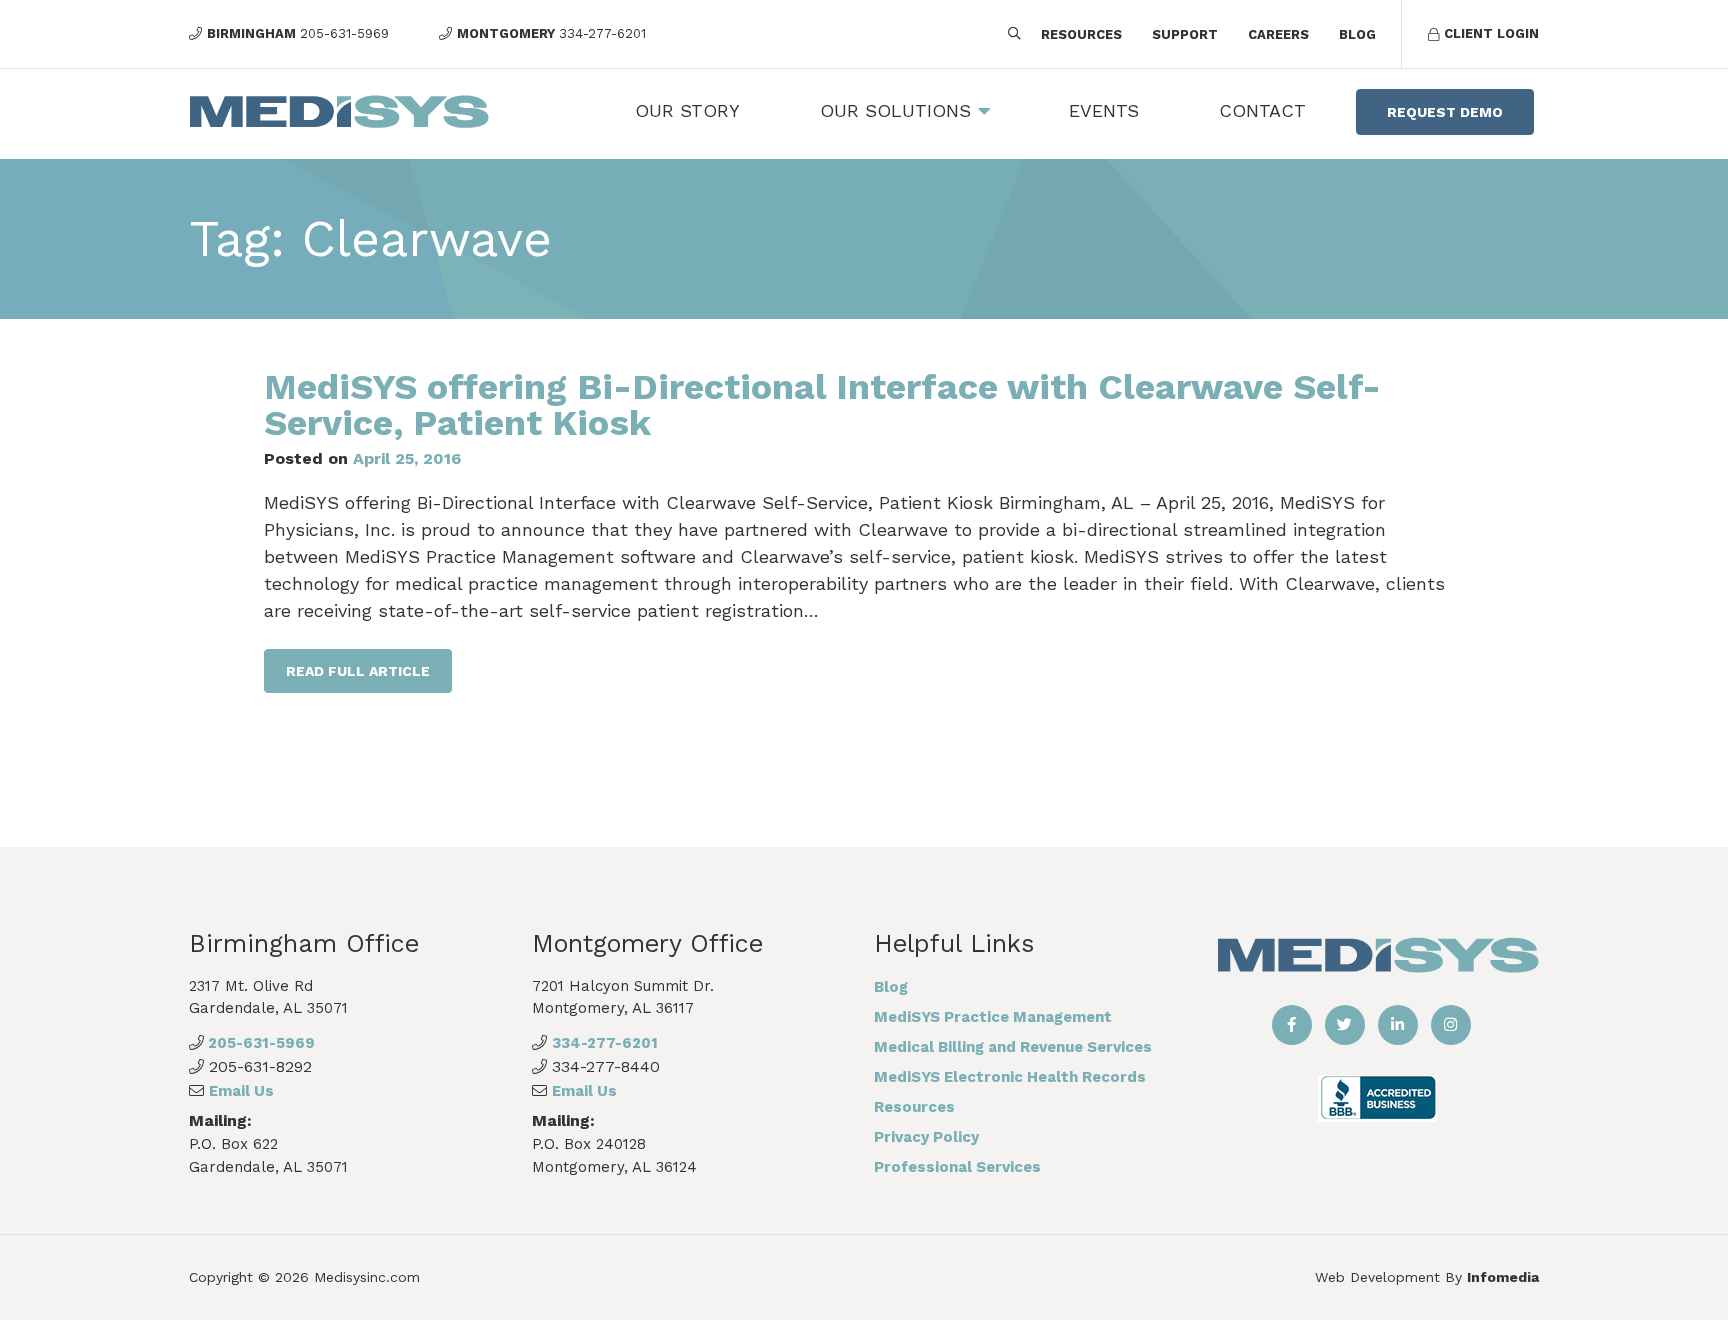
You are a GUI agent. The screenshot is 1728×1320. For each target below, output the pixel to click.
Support (1185, 34)
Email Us (241, 1091)
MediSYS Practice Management (993, 1017)
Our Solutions (895, 110)
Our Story (687, 110)
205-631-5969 (259, 1043)
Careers (1278, 34)
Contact (1262, 110)
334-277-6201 (605, 1043)
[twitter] (1345, 1025)
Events (1104, 110)
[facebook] (1292, 1025)
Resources (1081, 34)
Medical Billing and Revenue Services (1013, 1047)
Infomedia (1503, 1277)
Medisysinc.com (367, 1277)
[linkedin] (1398, 1025)
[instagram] (1451, 1025)
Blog (1357, 34)
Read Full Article (358, 671)
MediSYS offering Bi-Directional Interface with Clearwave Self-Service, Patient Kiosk (822, 405)
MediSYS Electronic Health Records (1010, 1077)
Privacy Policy (926, 1137)
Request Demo (1445, 112)
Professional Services (957, 1167)
